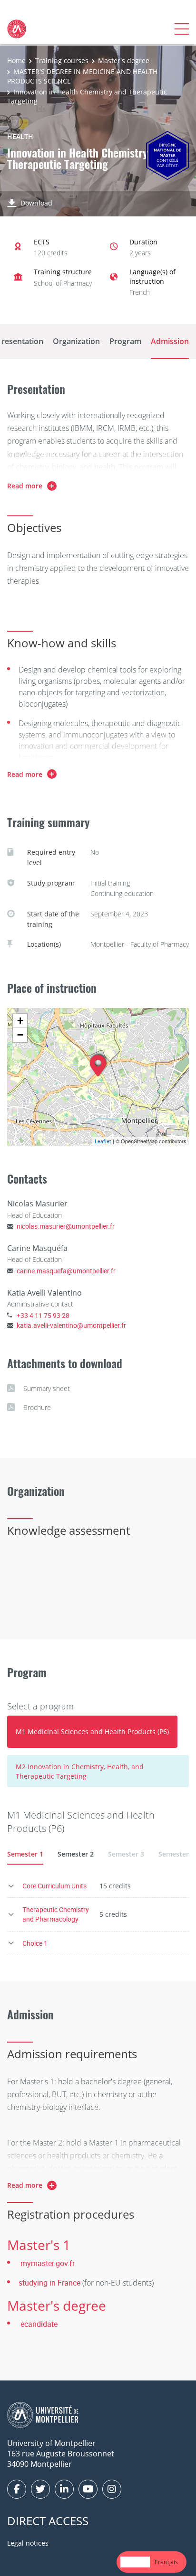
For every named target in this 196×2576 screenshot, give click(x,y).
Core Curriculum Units (54, 1886)
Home (16, 61)
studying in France (49, 2283)
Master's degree (124, 61)
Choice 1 (35, 1943)
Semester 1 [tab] (25, 1854)
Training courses (62, 61)
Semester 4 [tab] (176, 1854)
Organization (76, 341)
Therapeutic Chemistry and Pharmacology (56, 1914)
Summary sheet (47, 1388)
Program (125, 341)
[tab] (92, 1732)
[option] (166, 2562)
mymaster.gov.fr (48, 2263)
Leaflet (103, 1141)
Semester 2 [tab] (76, 1854)
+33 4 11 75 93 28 (43, 1315)
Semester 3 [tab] (126, 1854)
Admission (170, 341)
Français (166, 2562)
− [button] (20, 1035)
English (135, 2562)
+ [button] (20, 1021)
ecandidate (39, 2324)
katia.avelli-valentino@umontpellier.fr (71, 1325)
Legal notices (28, 2543)
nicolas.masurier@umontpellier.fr (66, 1226)
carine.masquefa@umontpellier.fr (66, 1271)
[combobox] (135, 2562)
